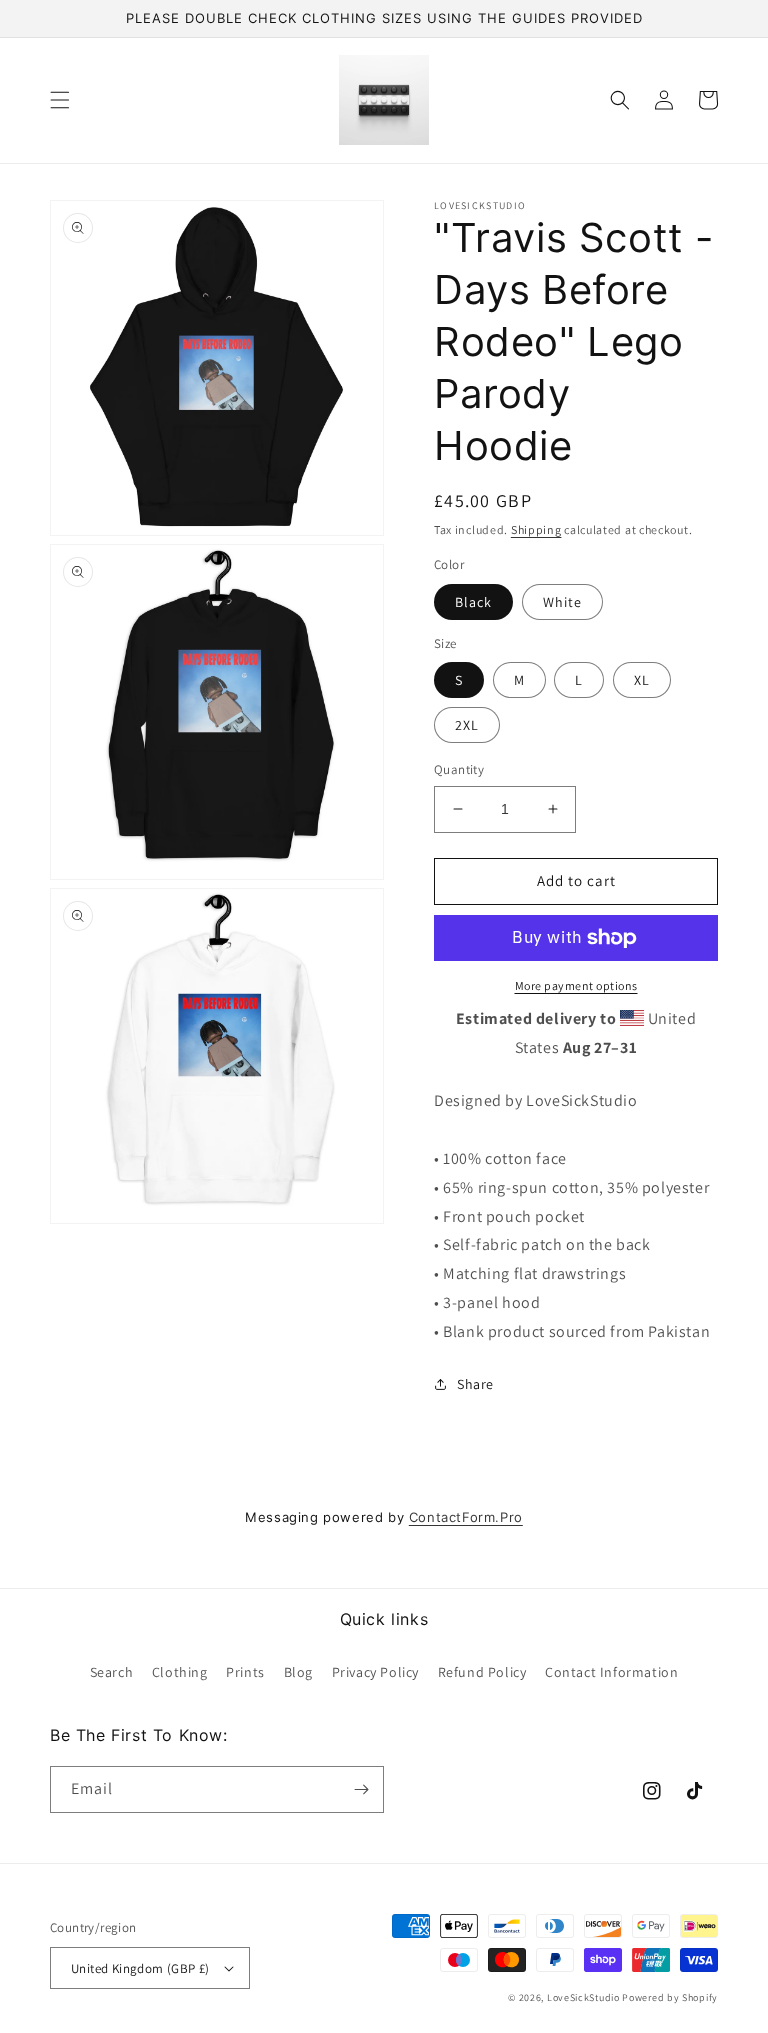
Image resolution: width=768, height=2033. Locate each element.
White (562, 602)
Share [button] (475, 1384)
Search (112, 1672)
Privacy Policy (375, 1672)
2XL (467, 725)
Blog (298, 1672)
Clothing (180, 1672)
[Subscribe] (361, 1789)
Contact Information (611, 1672)
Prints (245, 1672)
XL (642, 680)
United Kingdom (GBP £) (140, 1968)
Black (473, 602)
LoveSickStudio (583, 1997)
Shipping (536, 529)
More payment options (576, 985)
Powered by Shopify (670, 1997)
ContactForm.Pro (466, 1517)
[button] (60, 100)
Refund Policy (482, 1672)
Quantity (459, 769)
